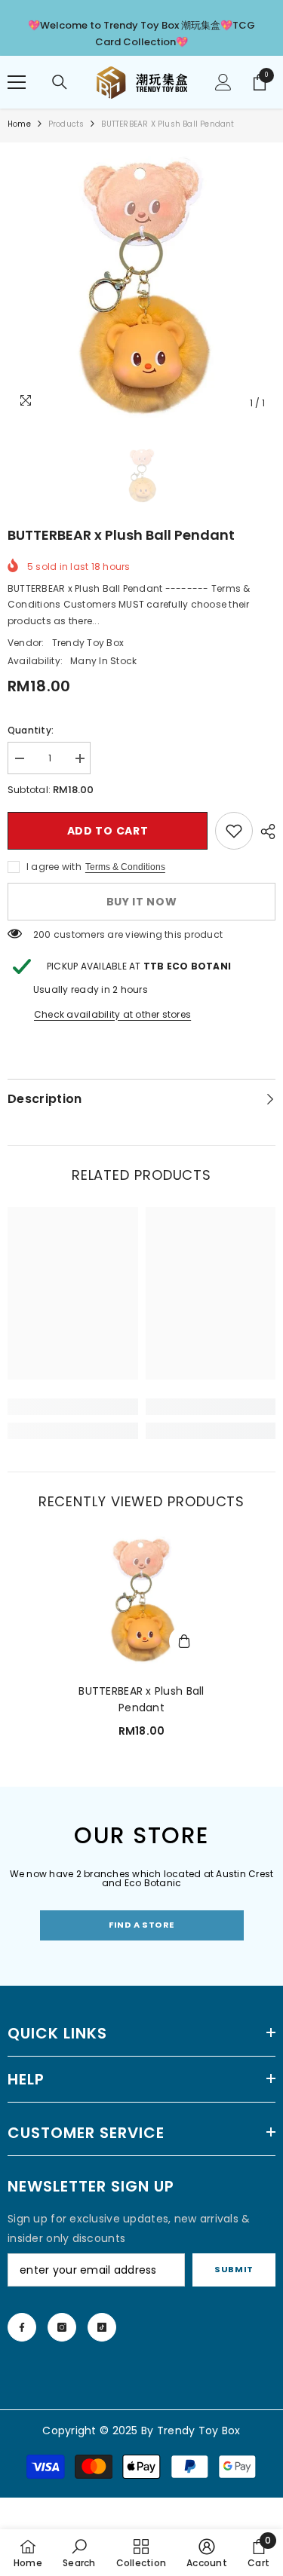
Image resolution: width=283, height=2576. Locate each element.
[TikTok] (102, 2327)
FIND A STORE (141, 1925)
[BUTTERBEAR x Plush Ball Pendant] (141, 1599)
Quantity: (31, 730)
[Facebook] (22, 2327)
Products (66, 124)
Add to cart (108, 831)
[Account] (223, 82)
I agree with (54, 867)
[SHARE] (264, 832)
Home (19, 124)
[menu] (17, 82)
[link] (234, 831)
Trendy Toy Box (88, 643)
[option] (141, 284)
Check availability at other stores (112, 1014)
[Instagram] (62, 2327)
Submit (234, 2269)
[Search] (60, 82)
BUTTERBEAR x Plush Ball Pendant (141, 1699)
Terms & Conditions (125, 867)
